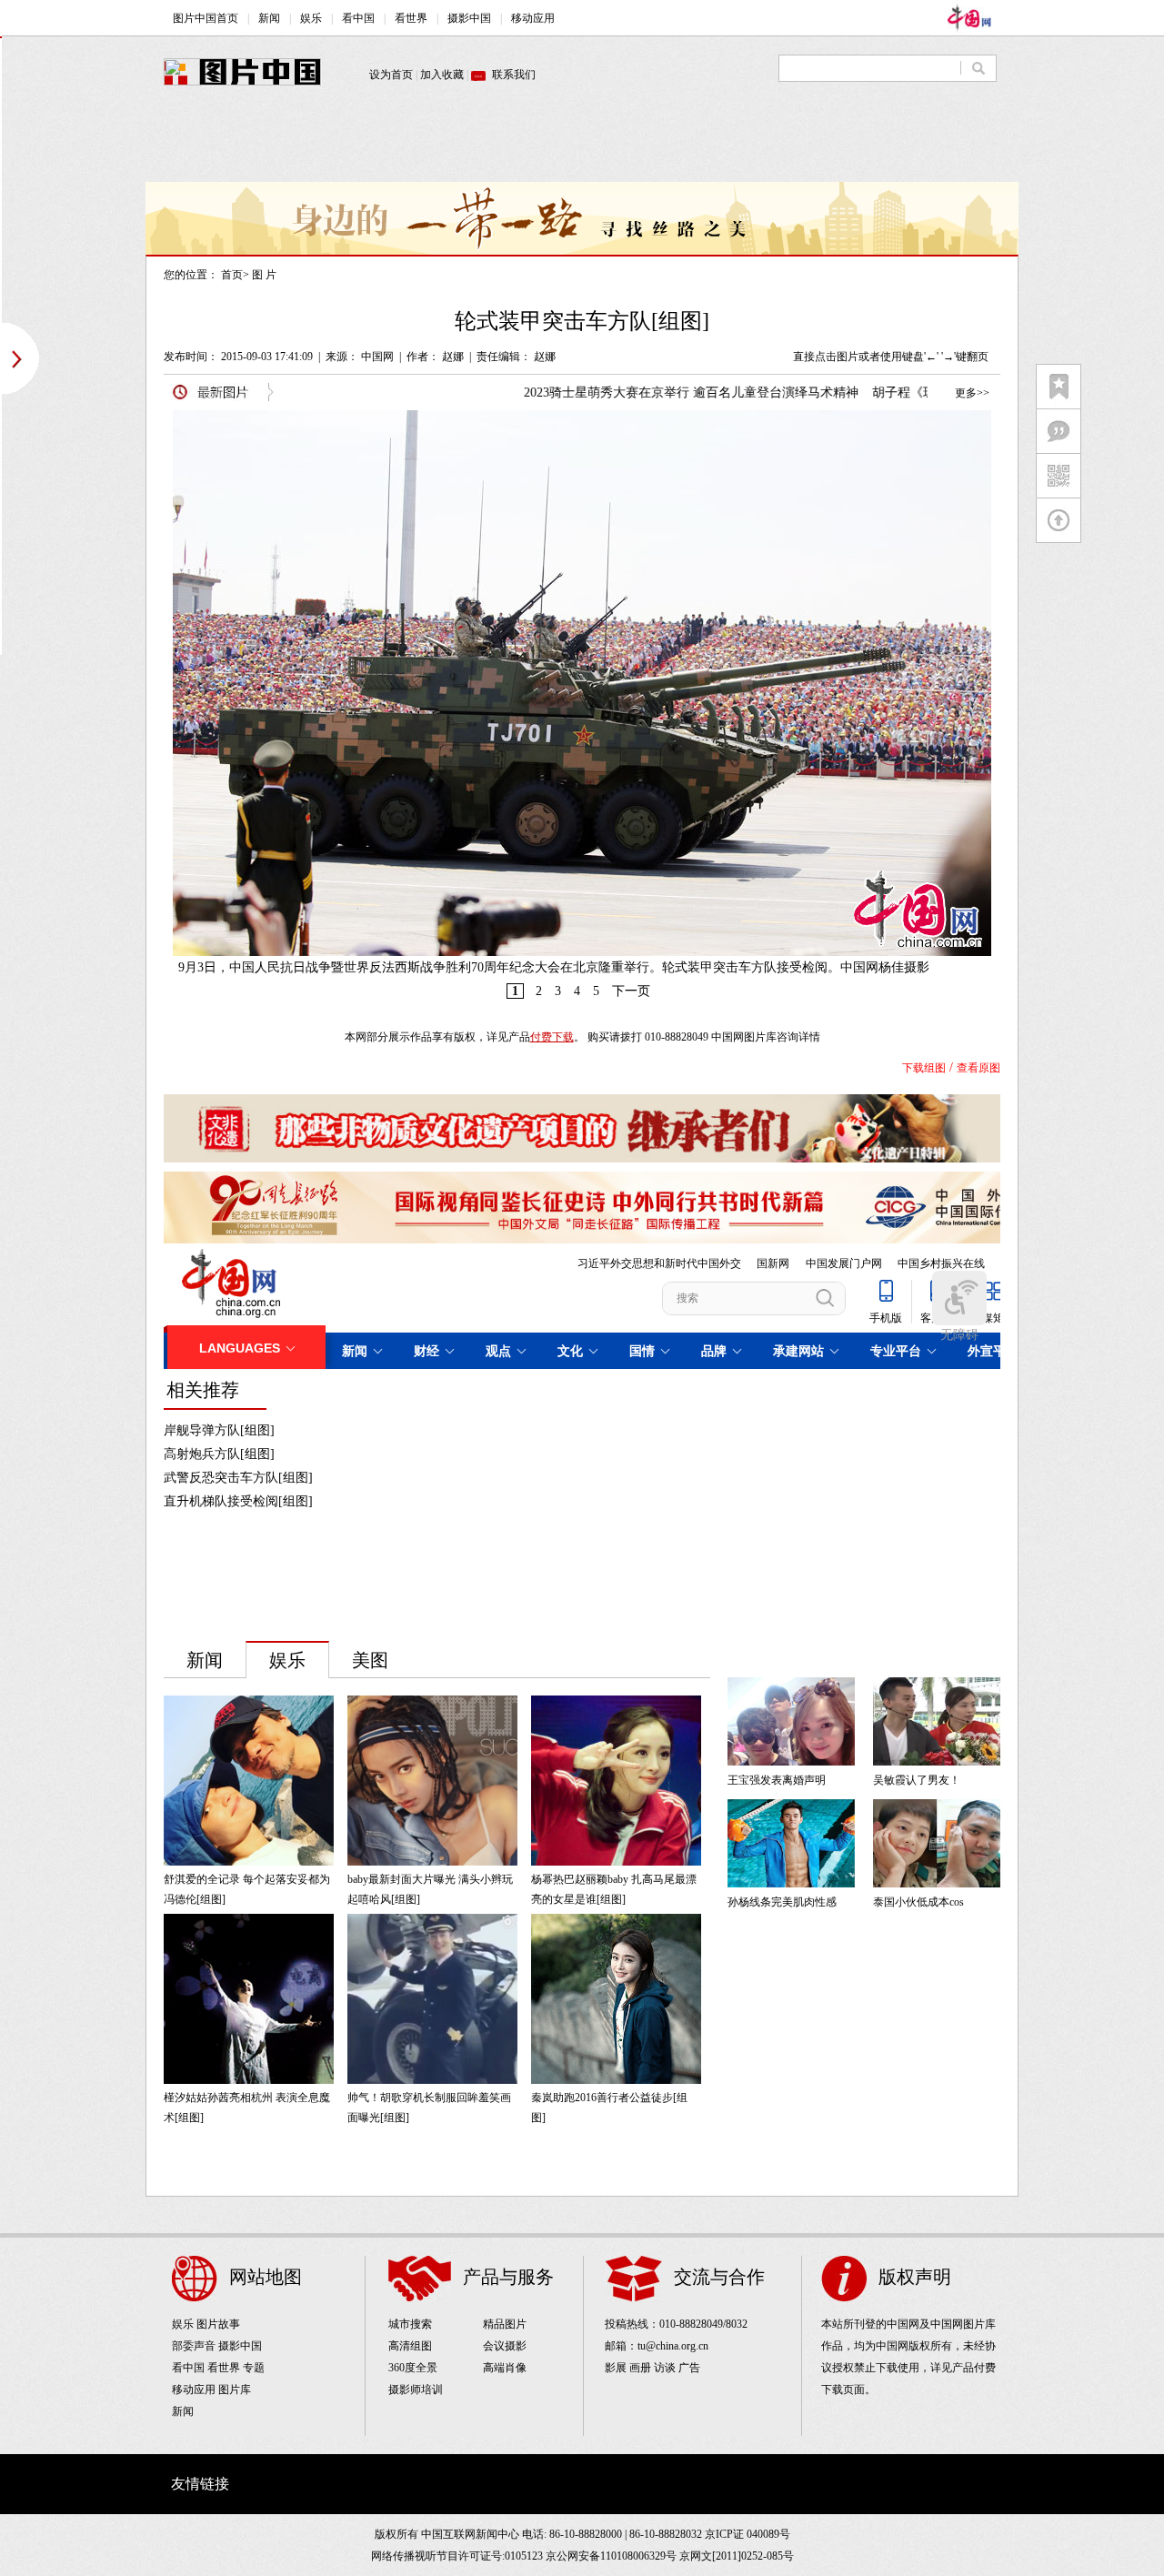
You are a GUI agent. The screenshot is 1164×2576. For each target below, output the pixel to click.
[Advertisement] (582, 141)
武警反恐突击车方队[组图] (238, 1478)
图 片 (264, 275)
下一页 (631, 991)
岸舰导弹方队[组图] (219, 1430)
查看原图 (978, 1068)
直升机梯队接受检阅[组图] (238, 1501)
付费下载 (552, 1037)
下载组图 (924, 1068)
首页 (232, 275)
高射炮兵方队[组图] (219, 1454)
